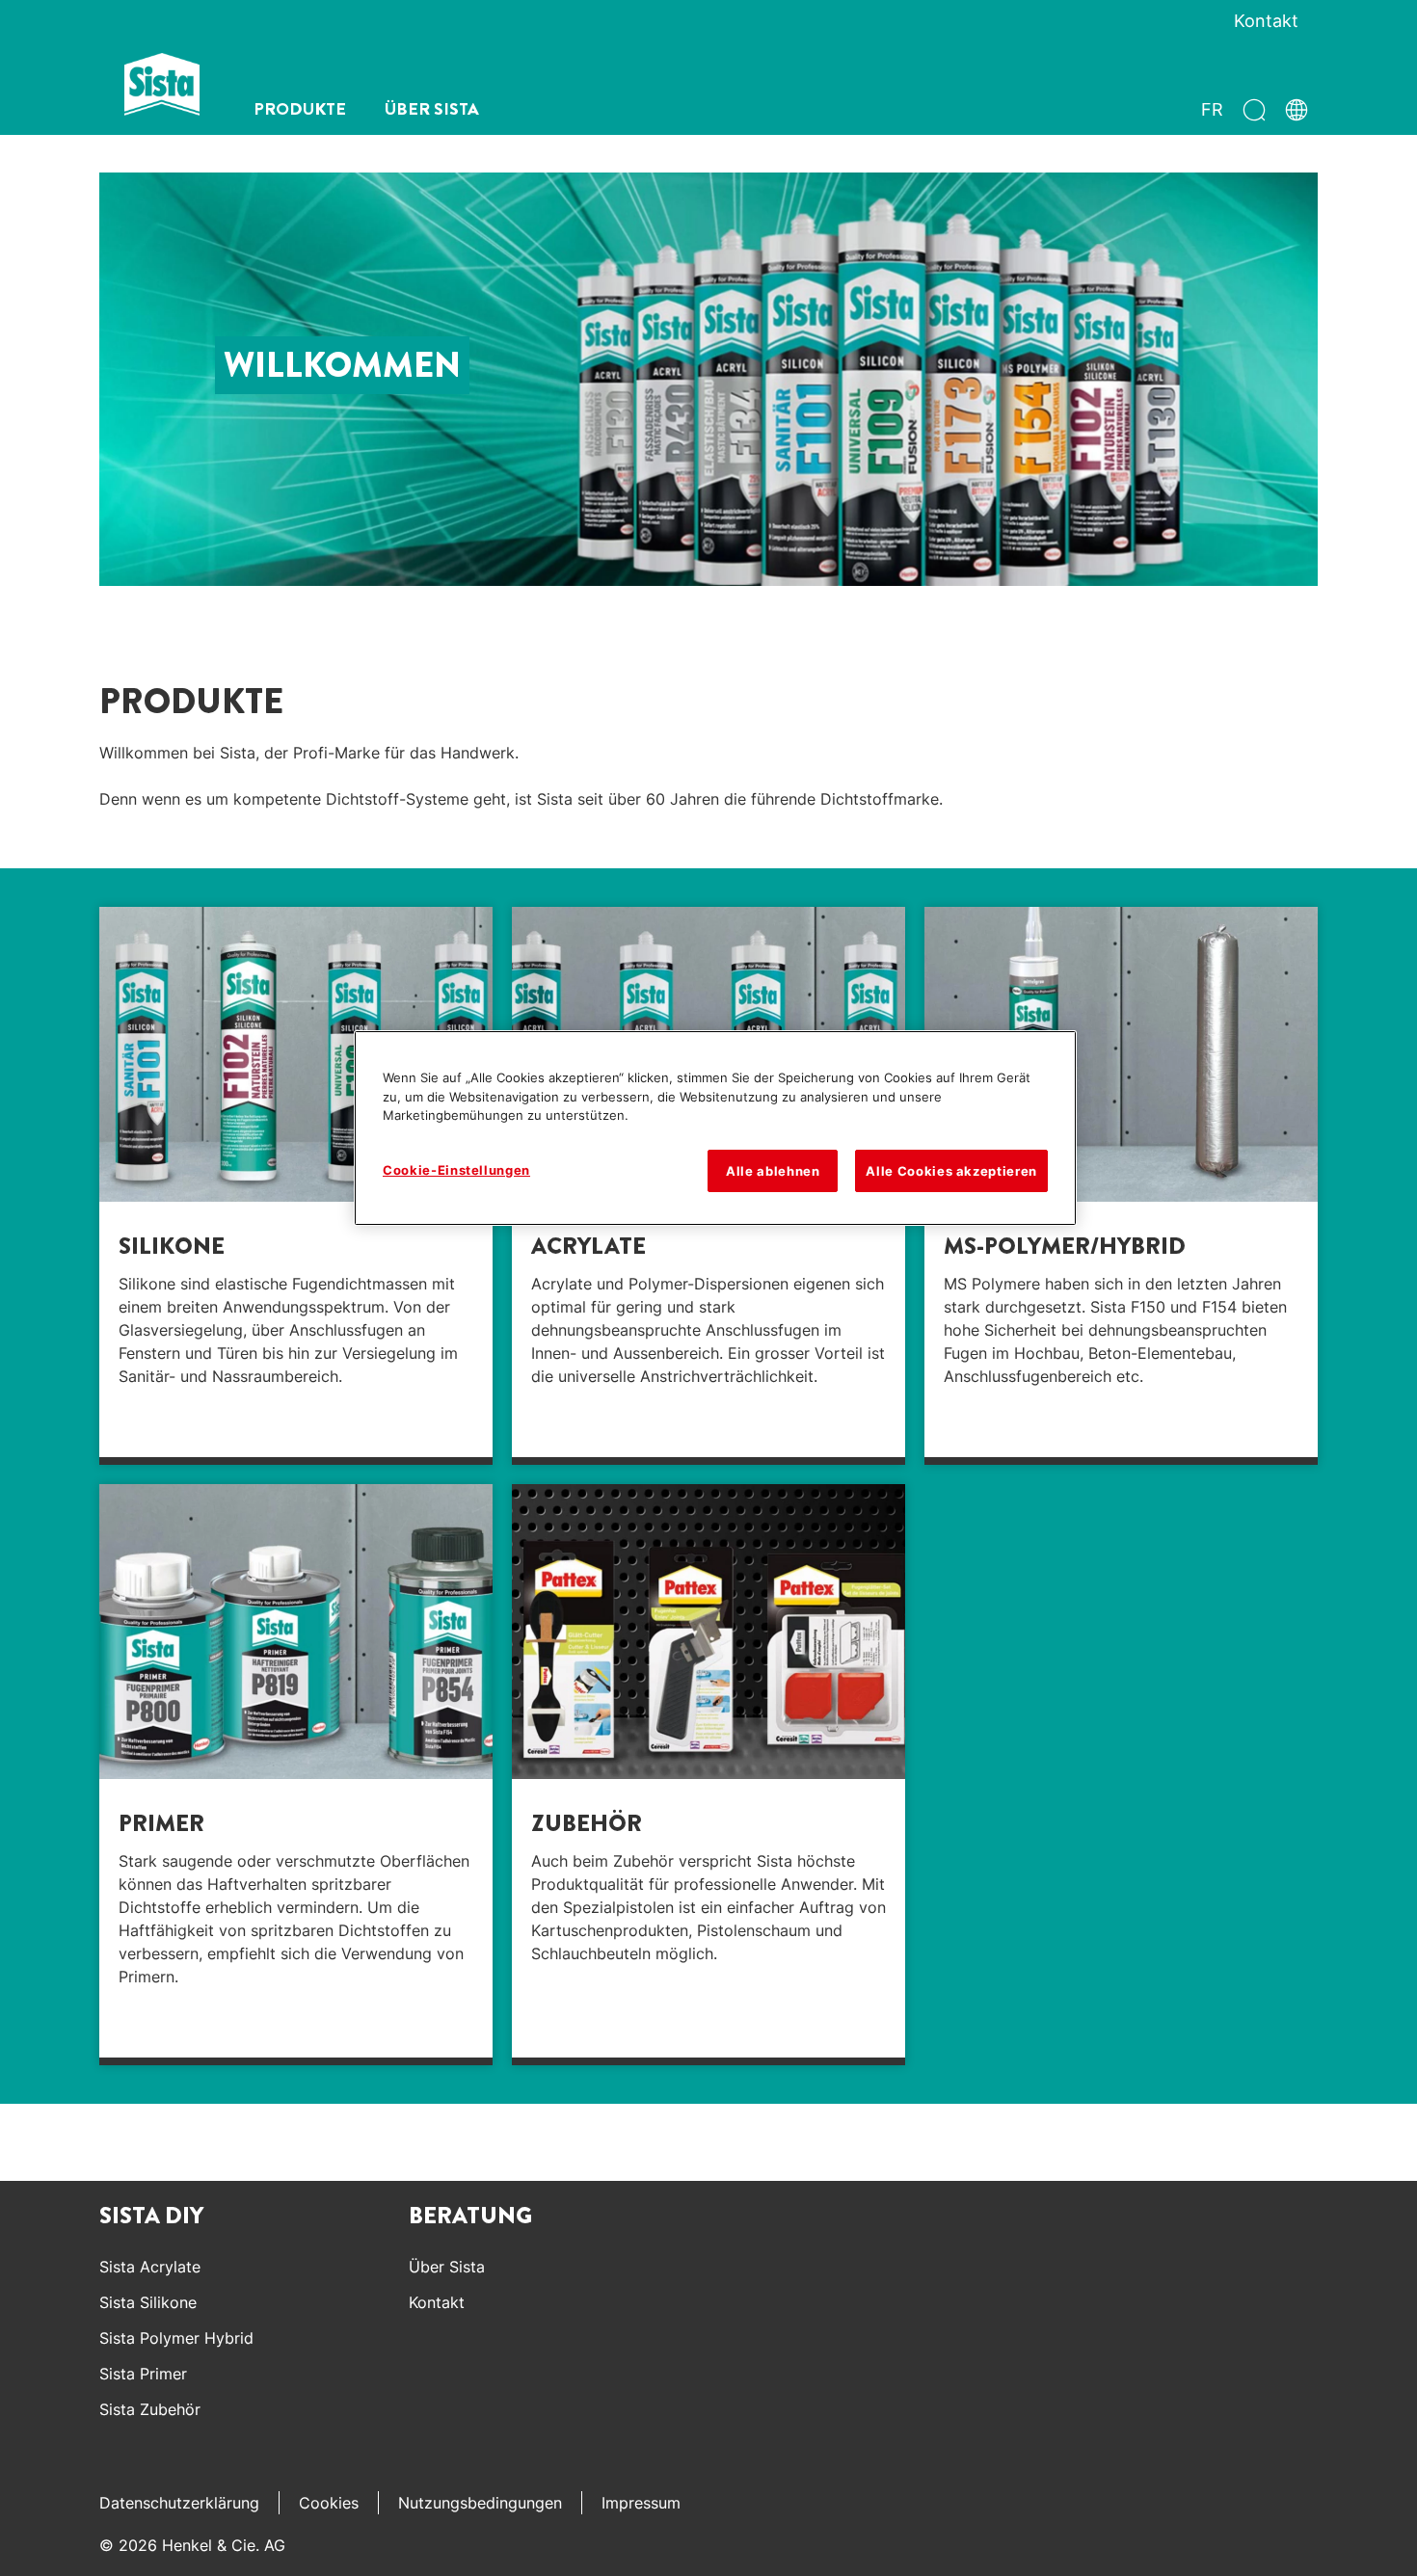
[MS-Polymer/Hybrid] (1121, 1186)
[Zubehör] (708, 1775)
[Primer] (296, 1775)
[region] (715, 1128)
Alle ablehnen (773, 1171)
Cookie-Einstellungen (456, 1170)
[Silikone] (296, 1186)
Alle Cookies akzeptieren (951, 1171)
